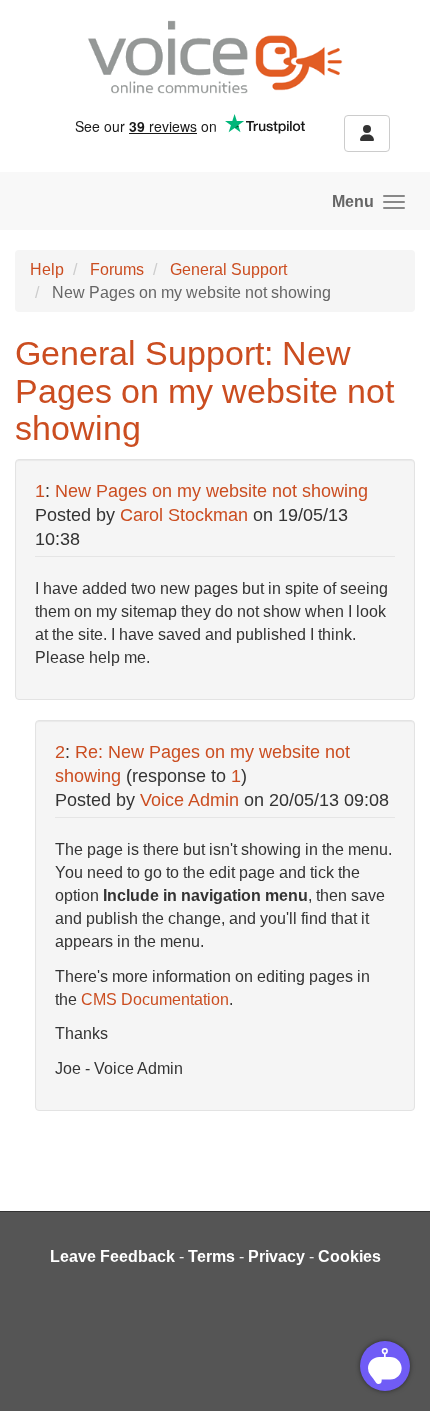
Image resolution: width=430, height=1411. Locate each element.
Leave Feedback (112, 1256)
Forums (117, 269)
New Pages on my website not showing (211, 491)
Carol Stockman (184, 515)
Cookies (349, 1256)
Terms (211, 1256)
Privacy (276, 1256)
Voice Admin (189, 800)
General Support (228, 269)
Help (47, 269)
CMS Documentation (155, 999)
